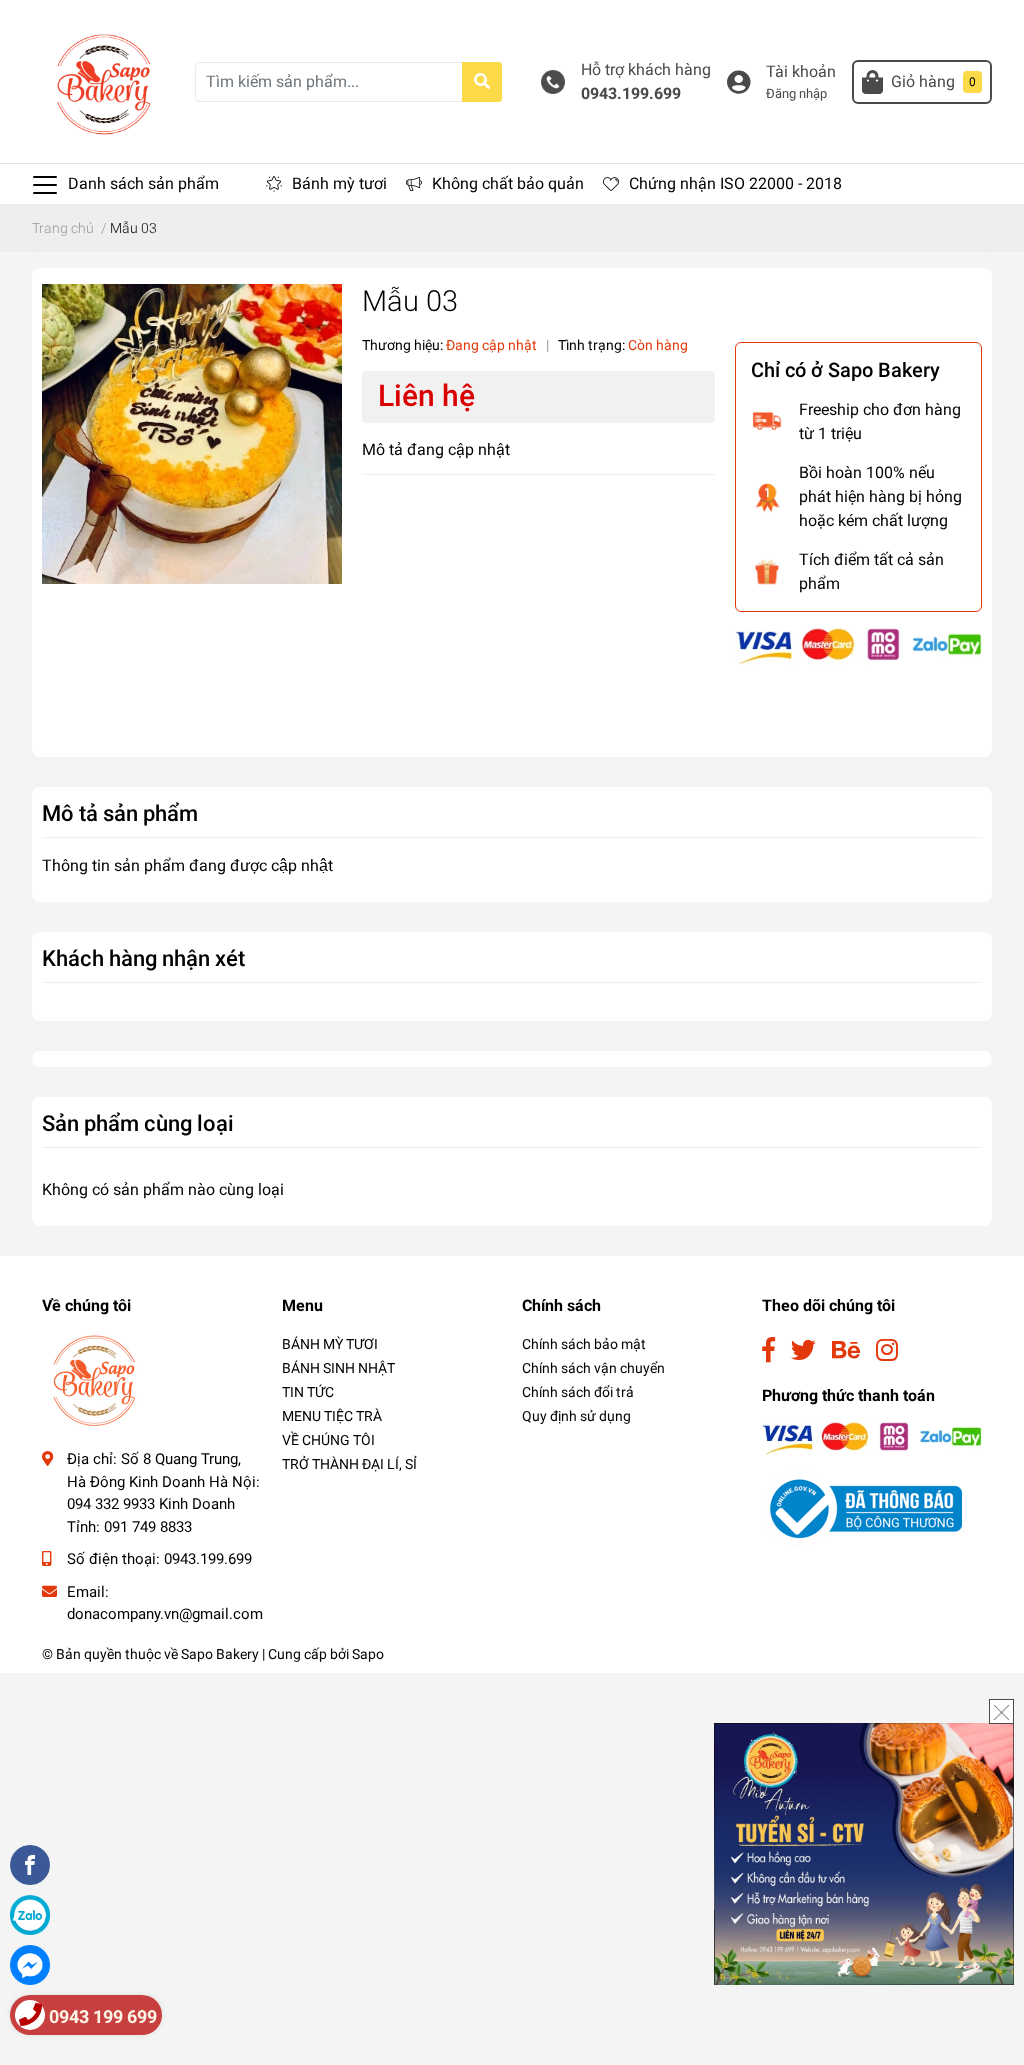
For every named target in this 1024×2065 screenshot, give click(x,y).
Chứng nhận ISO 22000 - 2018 (735, 183)
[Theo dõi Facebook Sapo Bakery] (768, 1350)
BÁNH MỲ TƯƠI (330, 1344)
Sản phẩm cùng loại (138, 1123)
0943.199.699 (631, 93)
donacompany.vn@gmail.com (165, 1614)
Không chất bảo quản (508, 183)
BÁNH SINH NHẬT (338, 1368)
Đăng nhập (796, 93)
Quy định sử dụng (576, 1416)
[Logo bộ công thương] (862, 1508)
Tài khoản (801, 71)
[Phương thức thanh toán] (858, 645)
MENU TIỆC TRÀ (332, 1416)
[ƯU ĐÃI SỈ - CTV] (864, 1852)
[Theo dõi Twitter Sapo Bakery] (803, 1350)
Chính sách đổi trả (578, 1392)
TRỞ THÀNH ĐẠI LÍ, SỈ (349, 1464)
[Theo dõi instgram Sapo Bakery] (887, 1350)
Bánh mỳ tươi (339, 183)
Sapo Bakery (220, 1654)
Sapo (368, 1654)
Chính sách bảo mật (584, 1344)
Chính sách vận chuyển (593, 1368)
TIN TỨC (308, 1392)
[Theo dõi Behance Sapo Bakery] (846, 1350)
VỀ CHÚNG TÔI (328, 1440)
